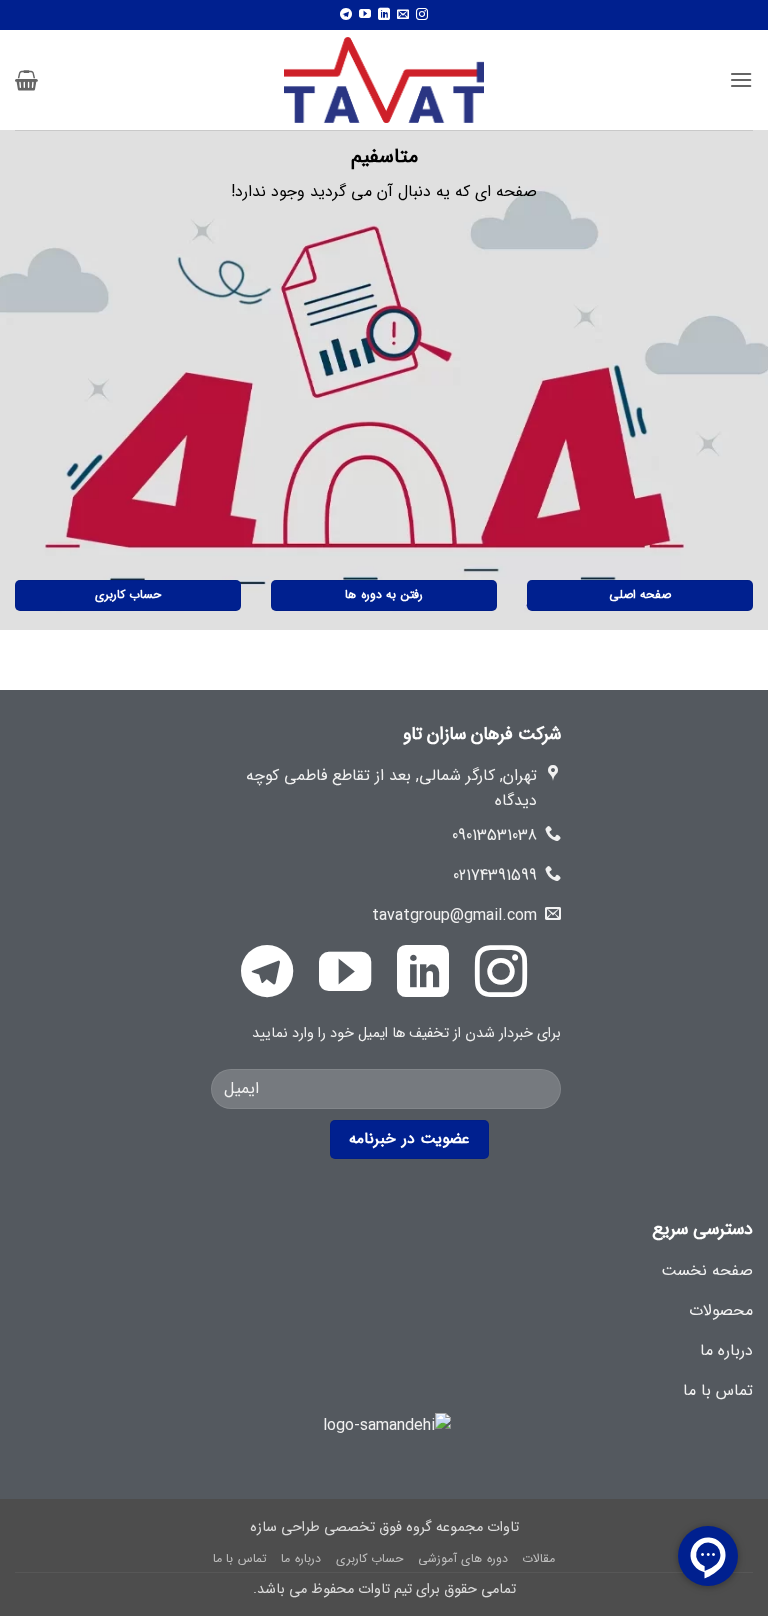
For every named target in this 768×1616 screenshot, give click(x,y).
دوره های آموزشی (463, 1558)
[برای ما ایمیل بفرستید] (403, 15)
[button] (741, 79)
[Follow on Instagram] (422, 15)
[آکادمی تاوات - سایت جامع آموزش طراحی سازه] (384, 80)
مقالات (538, 1558)
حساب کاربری (370, 1558)
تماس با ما (240, 1558)
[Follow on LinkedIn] (384, 15)
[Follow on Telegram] (346, 15)
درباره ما (301, 1558)
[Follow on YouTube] (365, 15)
